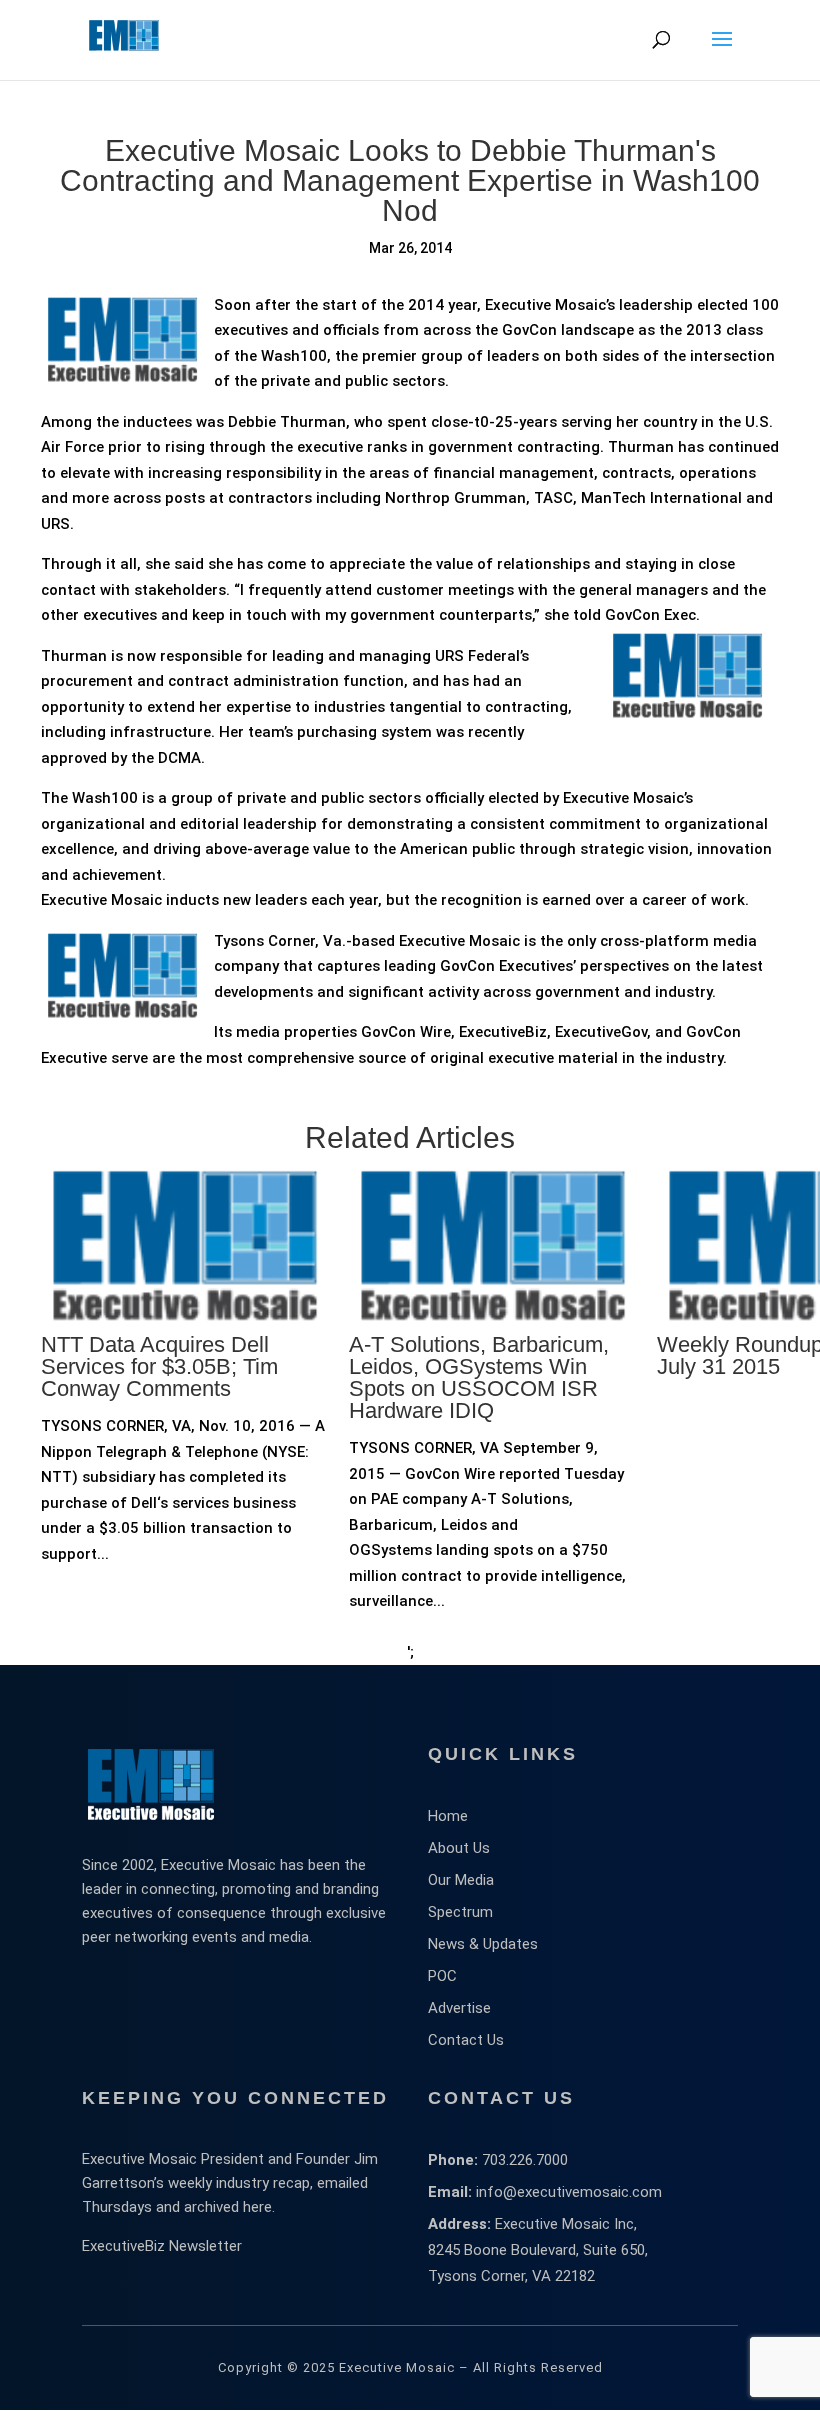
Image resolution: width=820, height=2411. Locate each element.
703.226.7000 (525, 2160)
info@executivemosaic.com (569, 2192)
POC (442, 1976)
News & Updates (483, 1944)
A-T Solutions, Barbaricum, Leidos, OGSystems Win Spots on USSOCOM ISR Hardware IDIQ (479, 1377)
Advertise (459, 2008)
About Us (459, 1848)
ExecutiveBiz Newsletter (162, 2246)
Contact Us (466, 2040)
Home (448, 1816)
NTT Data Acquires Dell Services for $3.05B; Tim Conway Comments (159, 1366)
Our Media (461, 1880)
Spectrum (460, 1912)
